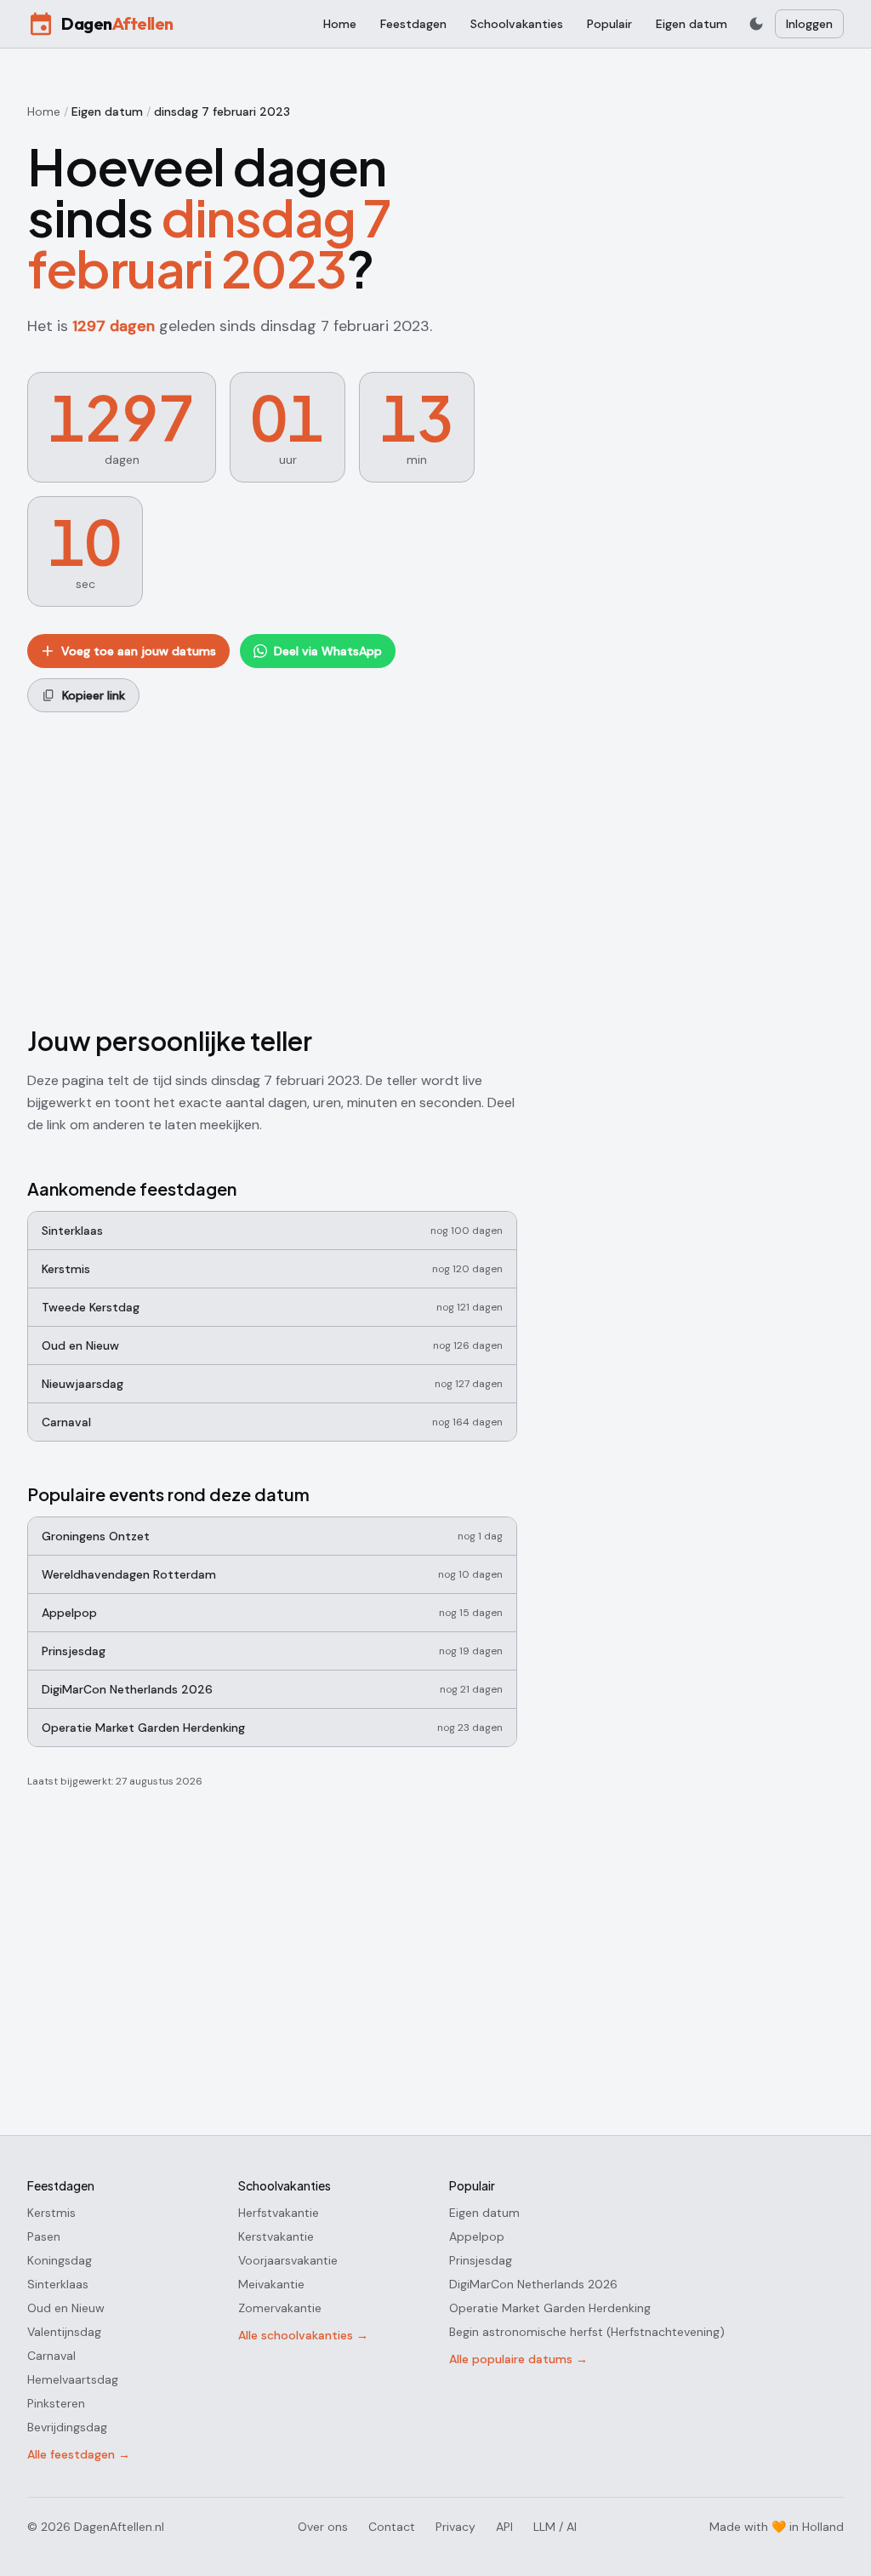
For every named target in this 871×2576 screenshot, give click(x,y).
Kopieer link (94, 695)
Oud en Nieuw (66, 2308)
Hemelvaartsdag (73, 2379)
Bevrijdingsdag (67, 2427)
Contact (392, 2527)
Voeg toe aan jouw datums (139, 651)
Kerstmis (51, 2213)
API (504, 2527)
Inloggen (809, 24)
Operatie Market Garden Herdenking (550, 2308)
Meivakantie (271, 2284)
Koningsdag (60, 2260)
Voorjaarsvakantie (288, 2260)
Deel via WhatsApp (328, 651)
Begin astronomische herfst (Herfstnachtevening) (587, 2332)
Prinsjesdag (481, 2260)
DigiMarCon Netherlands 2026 (533, 2284)
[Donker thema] (756, 24)
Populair (609, 24)
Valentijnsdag (64, 2332)
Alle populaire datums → (518, 2359)
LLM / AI (555, 2527)
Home (340, 24)
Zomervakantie (280, 2308)
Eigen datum (692, 24)
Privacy (455, 2527)
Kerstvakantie (276, 2236)
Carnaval (51, 2356)
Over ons (323, 2527)
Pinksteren (56, 2403)
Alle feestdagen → (79, 2454)
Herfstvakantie (279, 2213)
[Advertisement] (272, 865)
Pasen (44, 2236)
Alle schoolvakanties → (303, 2335)
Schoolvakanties (517, 24)
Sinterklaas (58, 2284)
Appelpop (477, 2236)
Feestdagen (413, 24)
